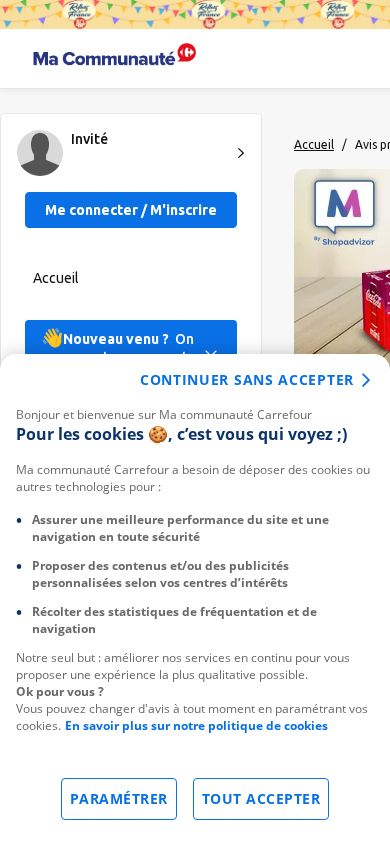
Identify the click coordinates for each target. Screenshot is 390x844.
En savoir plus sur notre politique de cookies (196, 725)
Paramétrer (119, 798)
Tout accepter (261, 798)
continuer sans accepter (247, 379)
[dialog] (195, 599)
